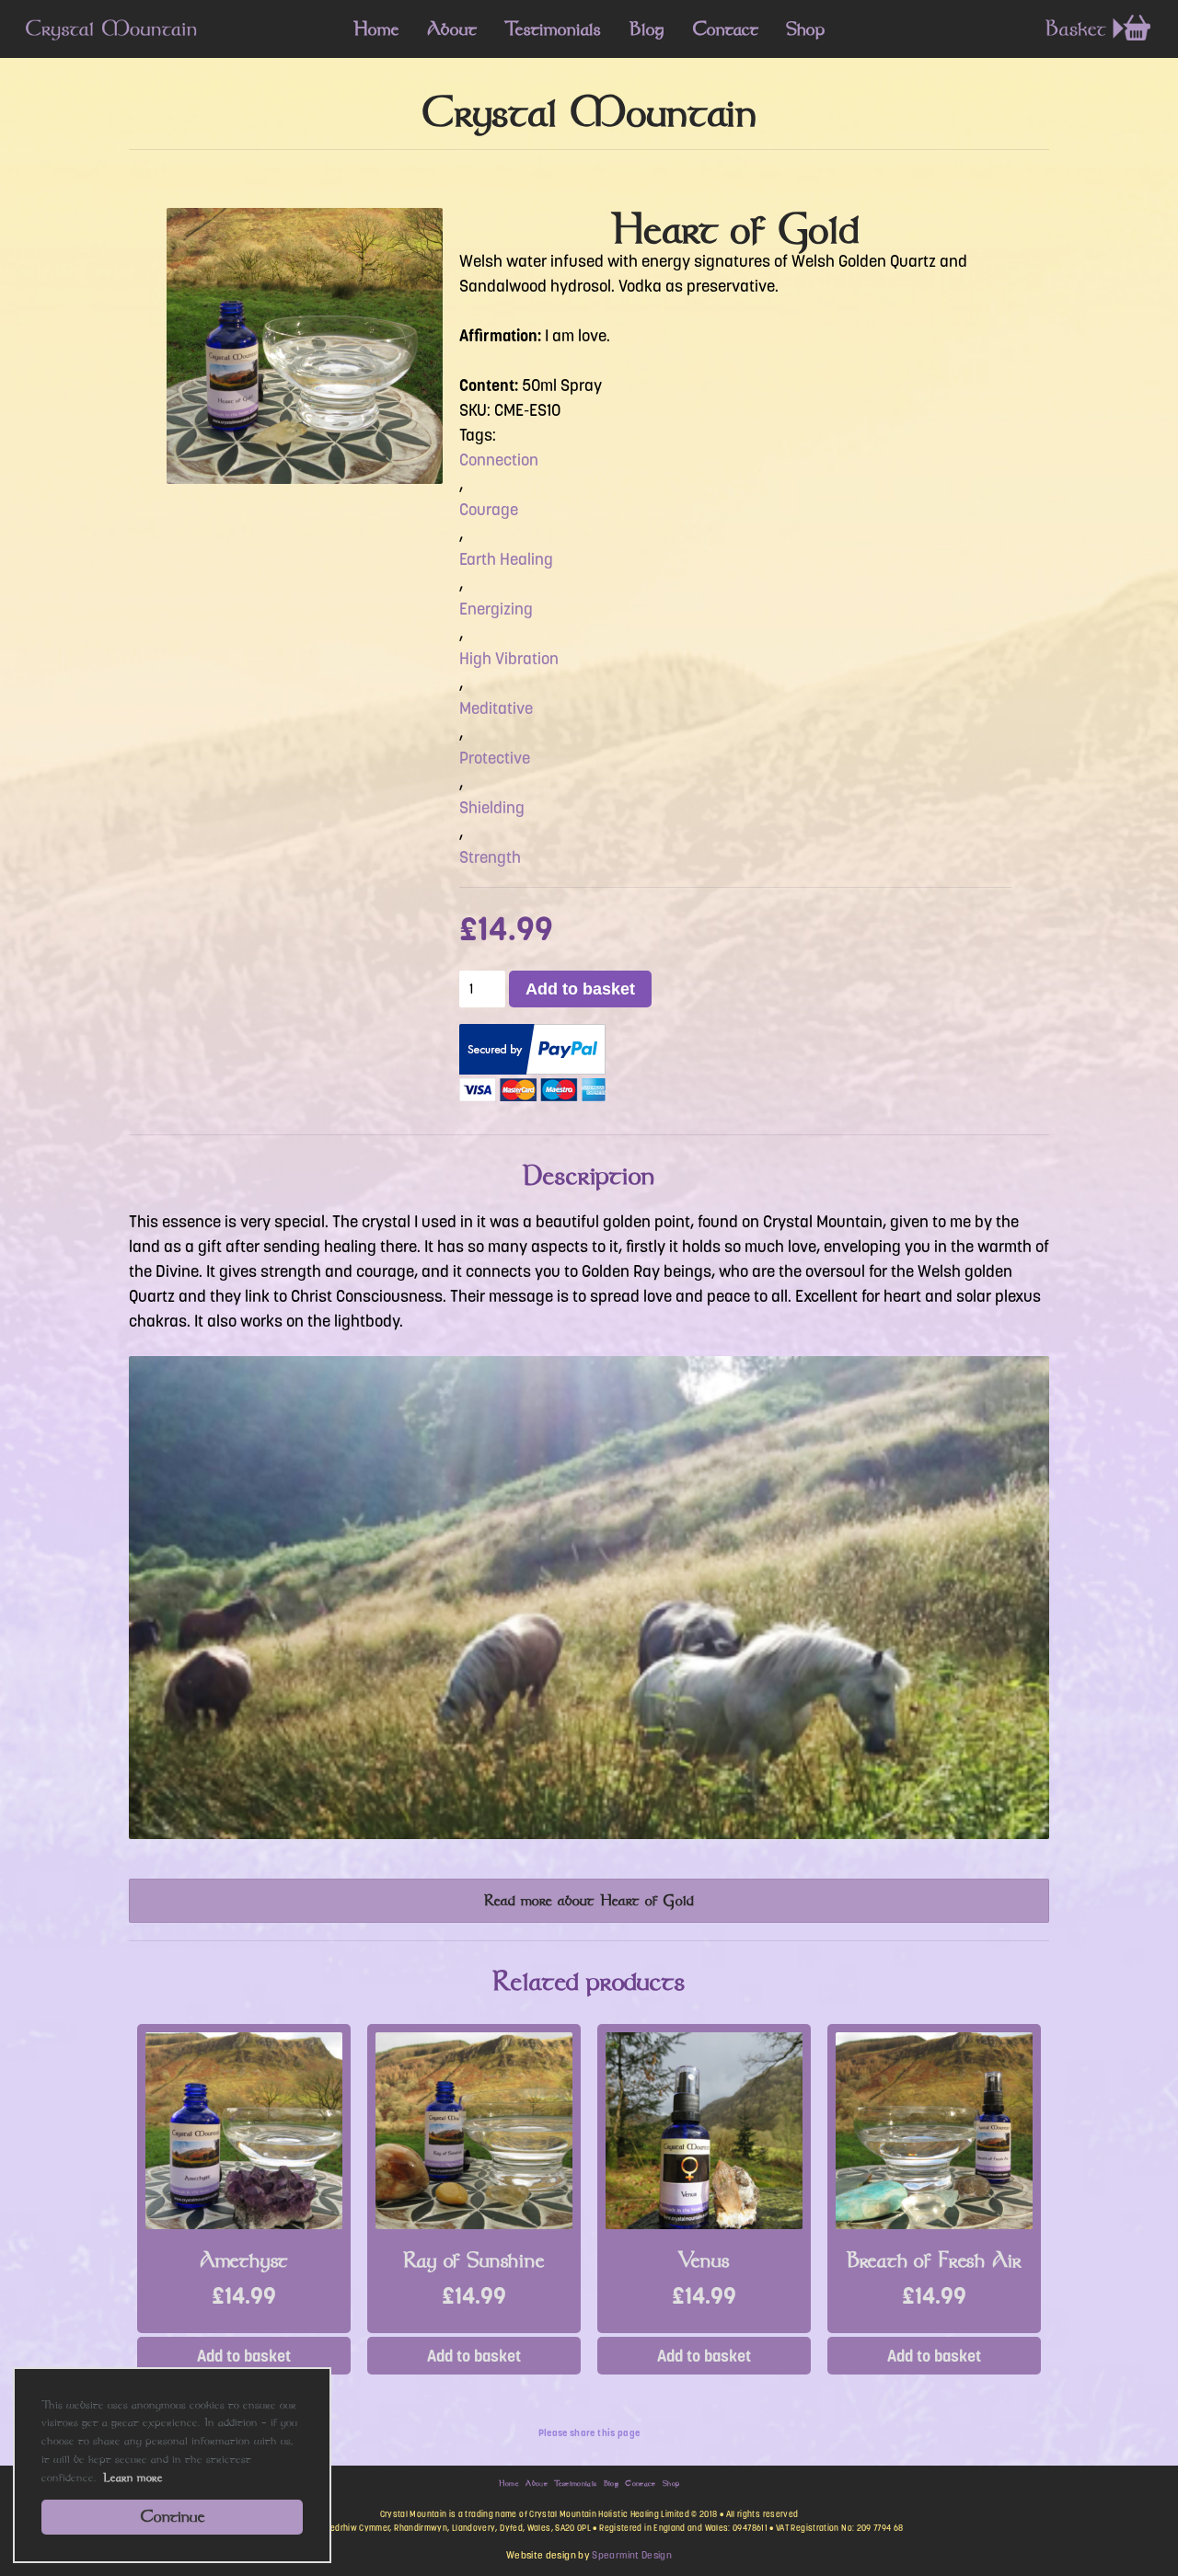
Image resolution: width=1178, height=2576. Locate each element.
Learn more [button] (133, 2477)
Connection (499, 460)
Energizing (496, 609)
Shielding (492, 808)
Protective (495, 758)
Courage (489, 510)
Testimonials (553, 29)
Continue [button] (173, 2516)
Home (376, 29)
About (452, 29)
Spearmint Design (632, 2555)
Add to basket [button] (244, 2356)
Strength (490, 857)
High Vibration (509, 659)
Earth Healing (506, 559)
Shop (805, 29)
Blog (647, 29)
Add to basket (580, 989)
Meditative (496, 708)
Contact (725, 29)
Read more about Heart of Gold (589, 1900)
